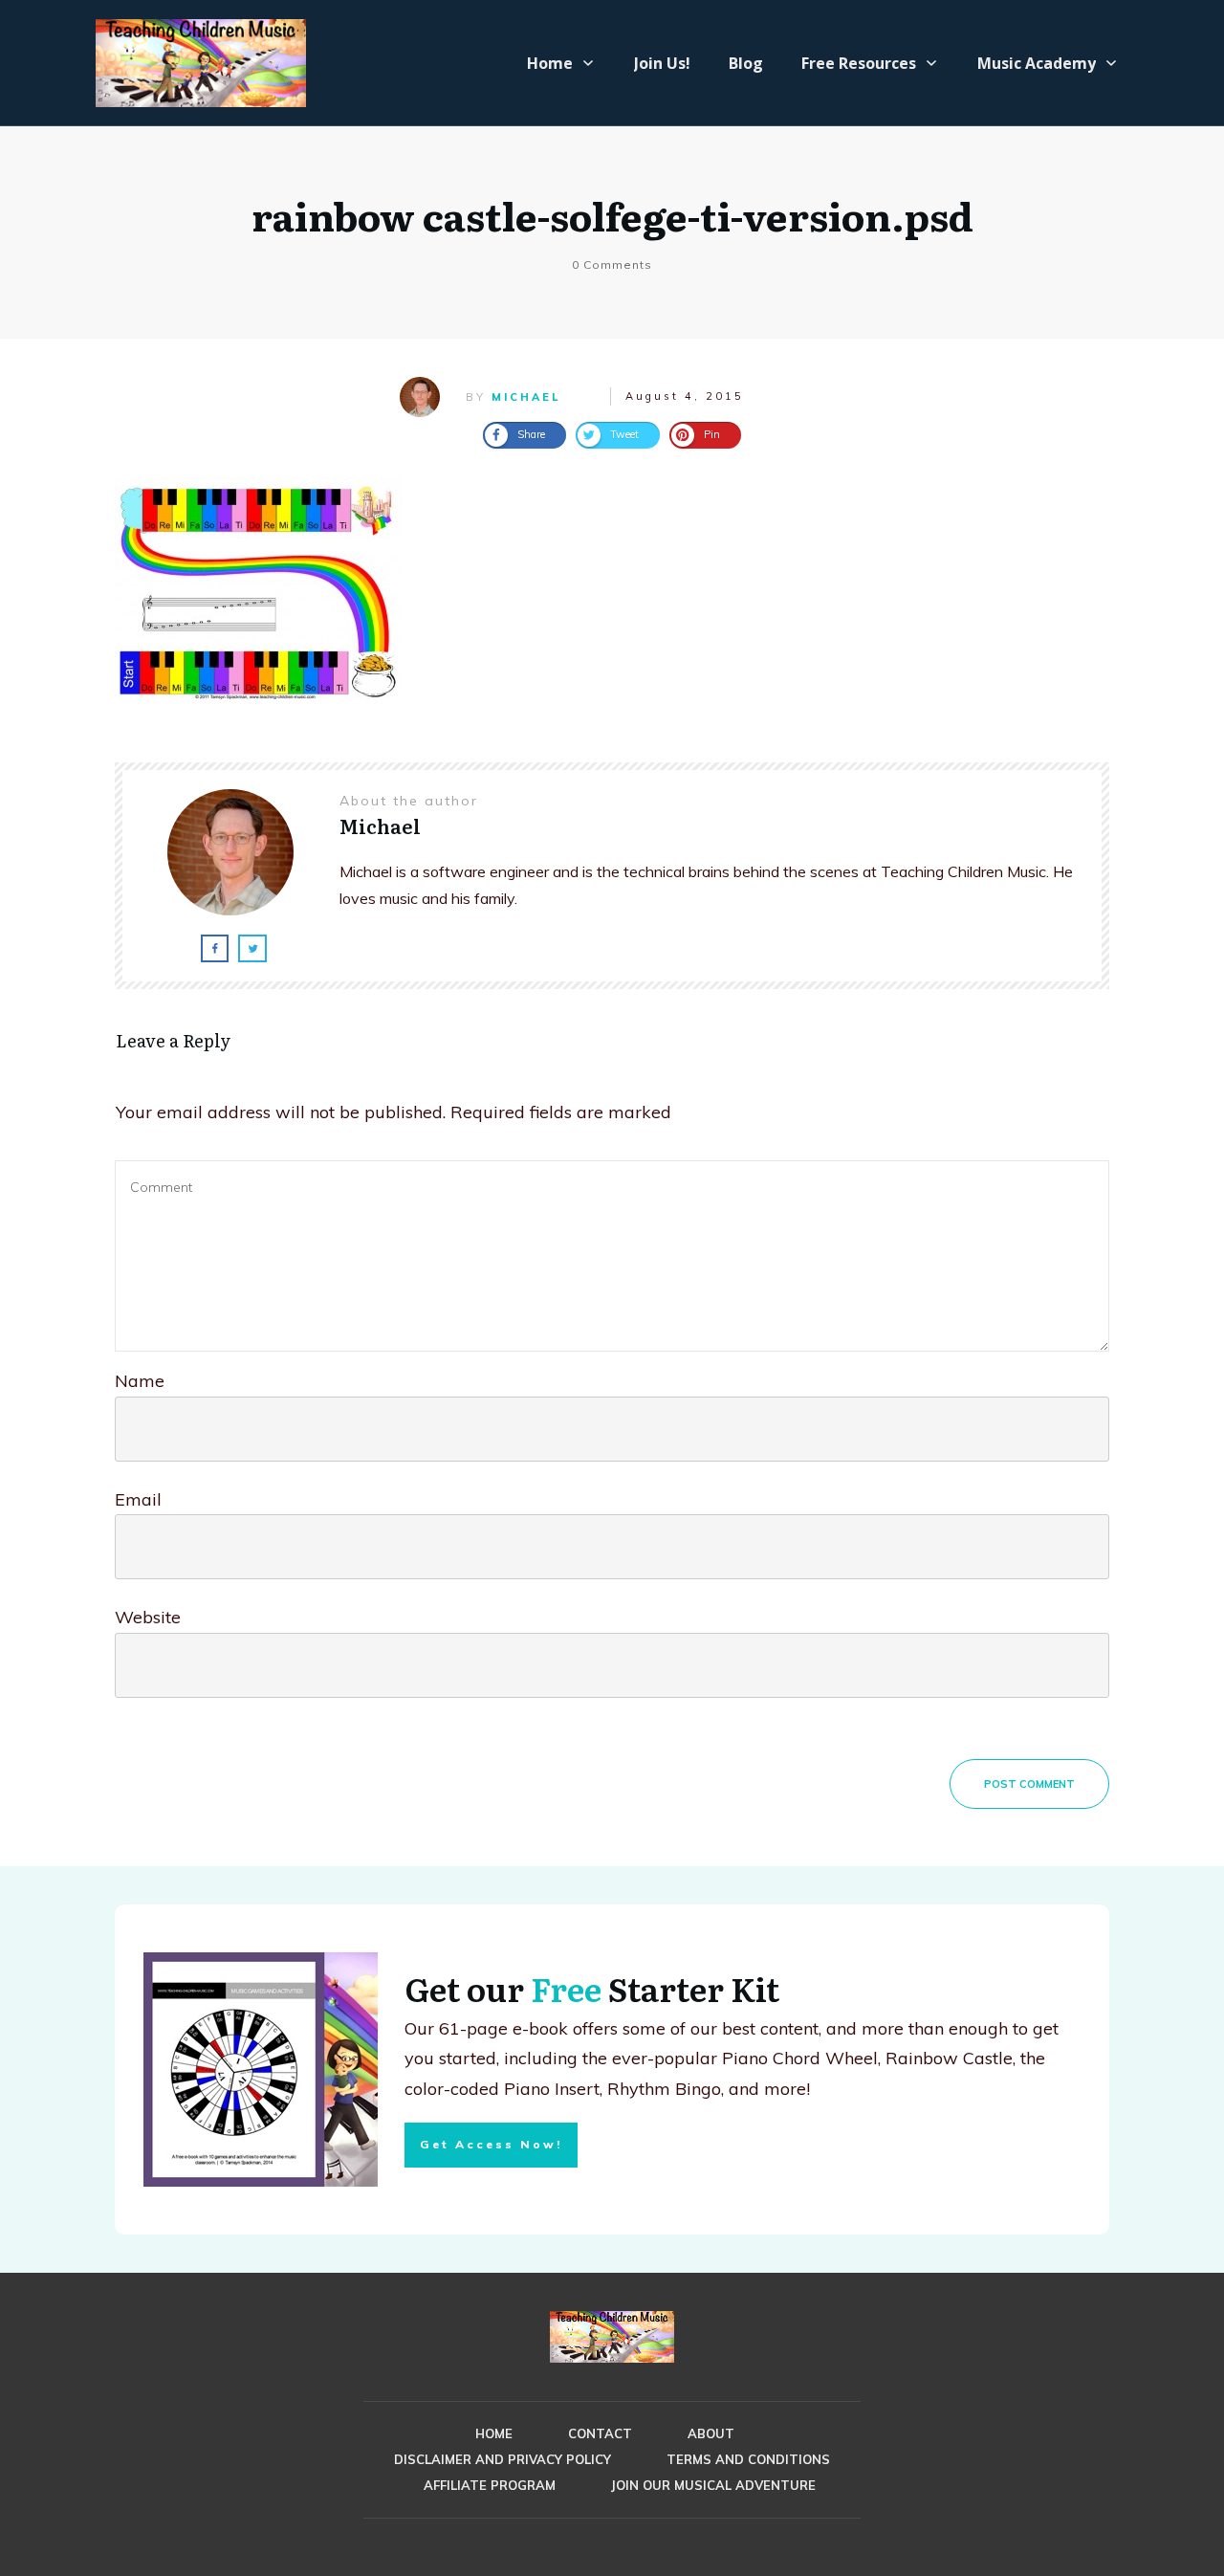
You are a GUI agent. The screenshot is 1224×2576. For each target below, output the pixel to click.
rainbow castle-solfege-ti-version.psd (612, 215)
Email (138, 1499)
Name (140, 1381)
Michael (526, 397)
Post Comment (1029, 1784)
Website (148, 1617)
